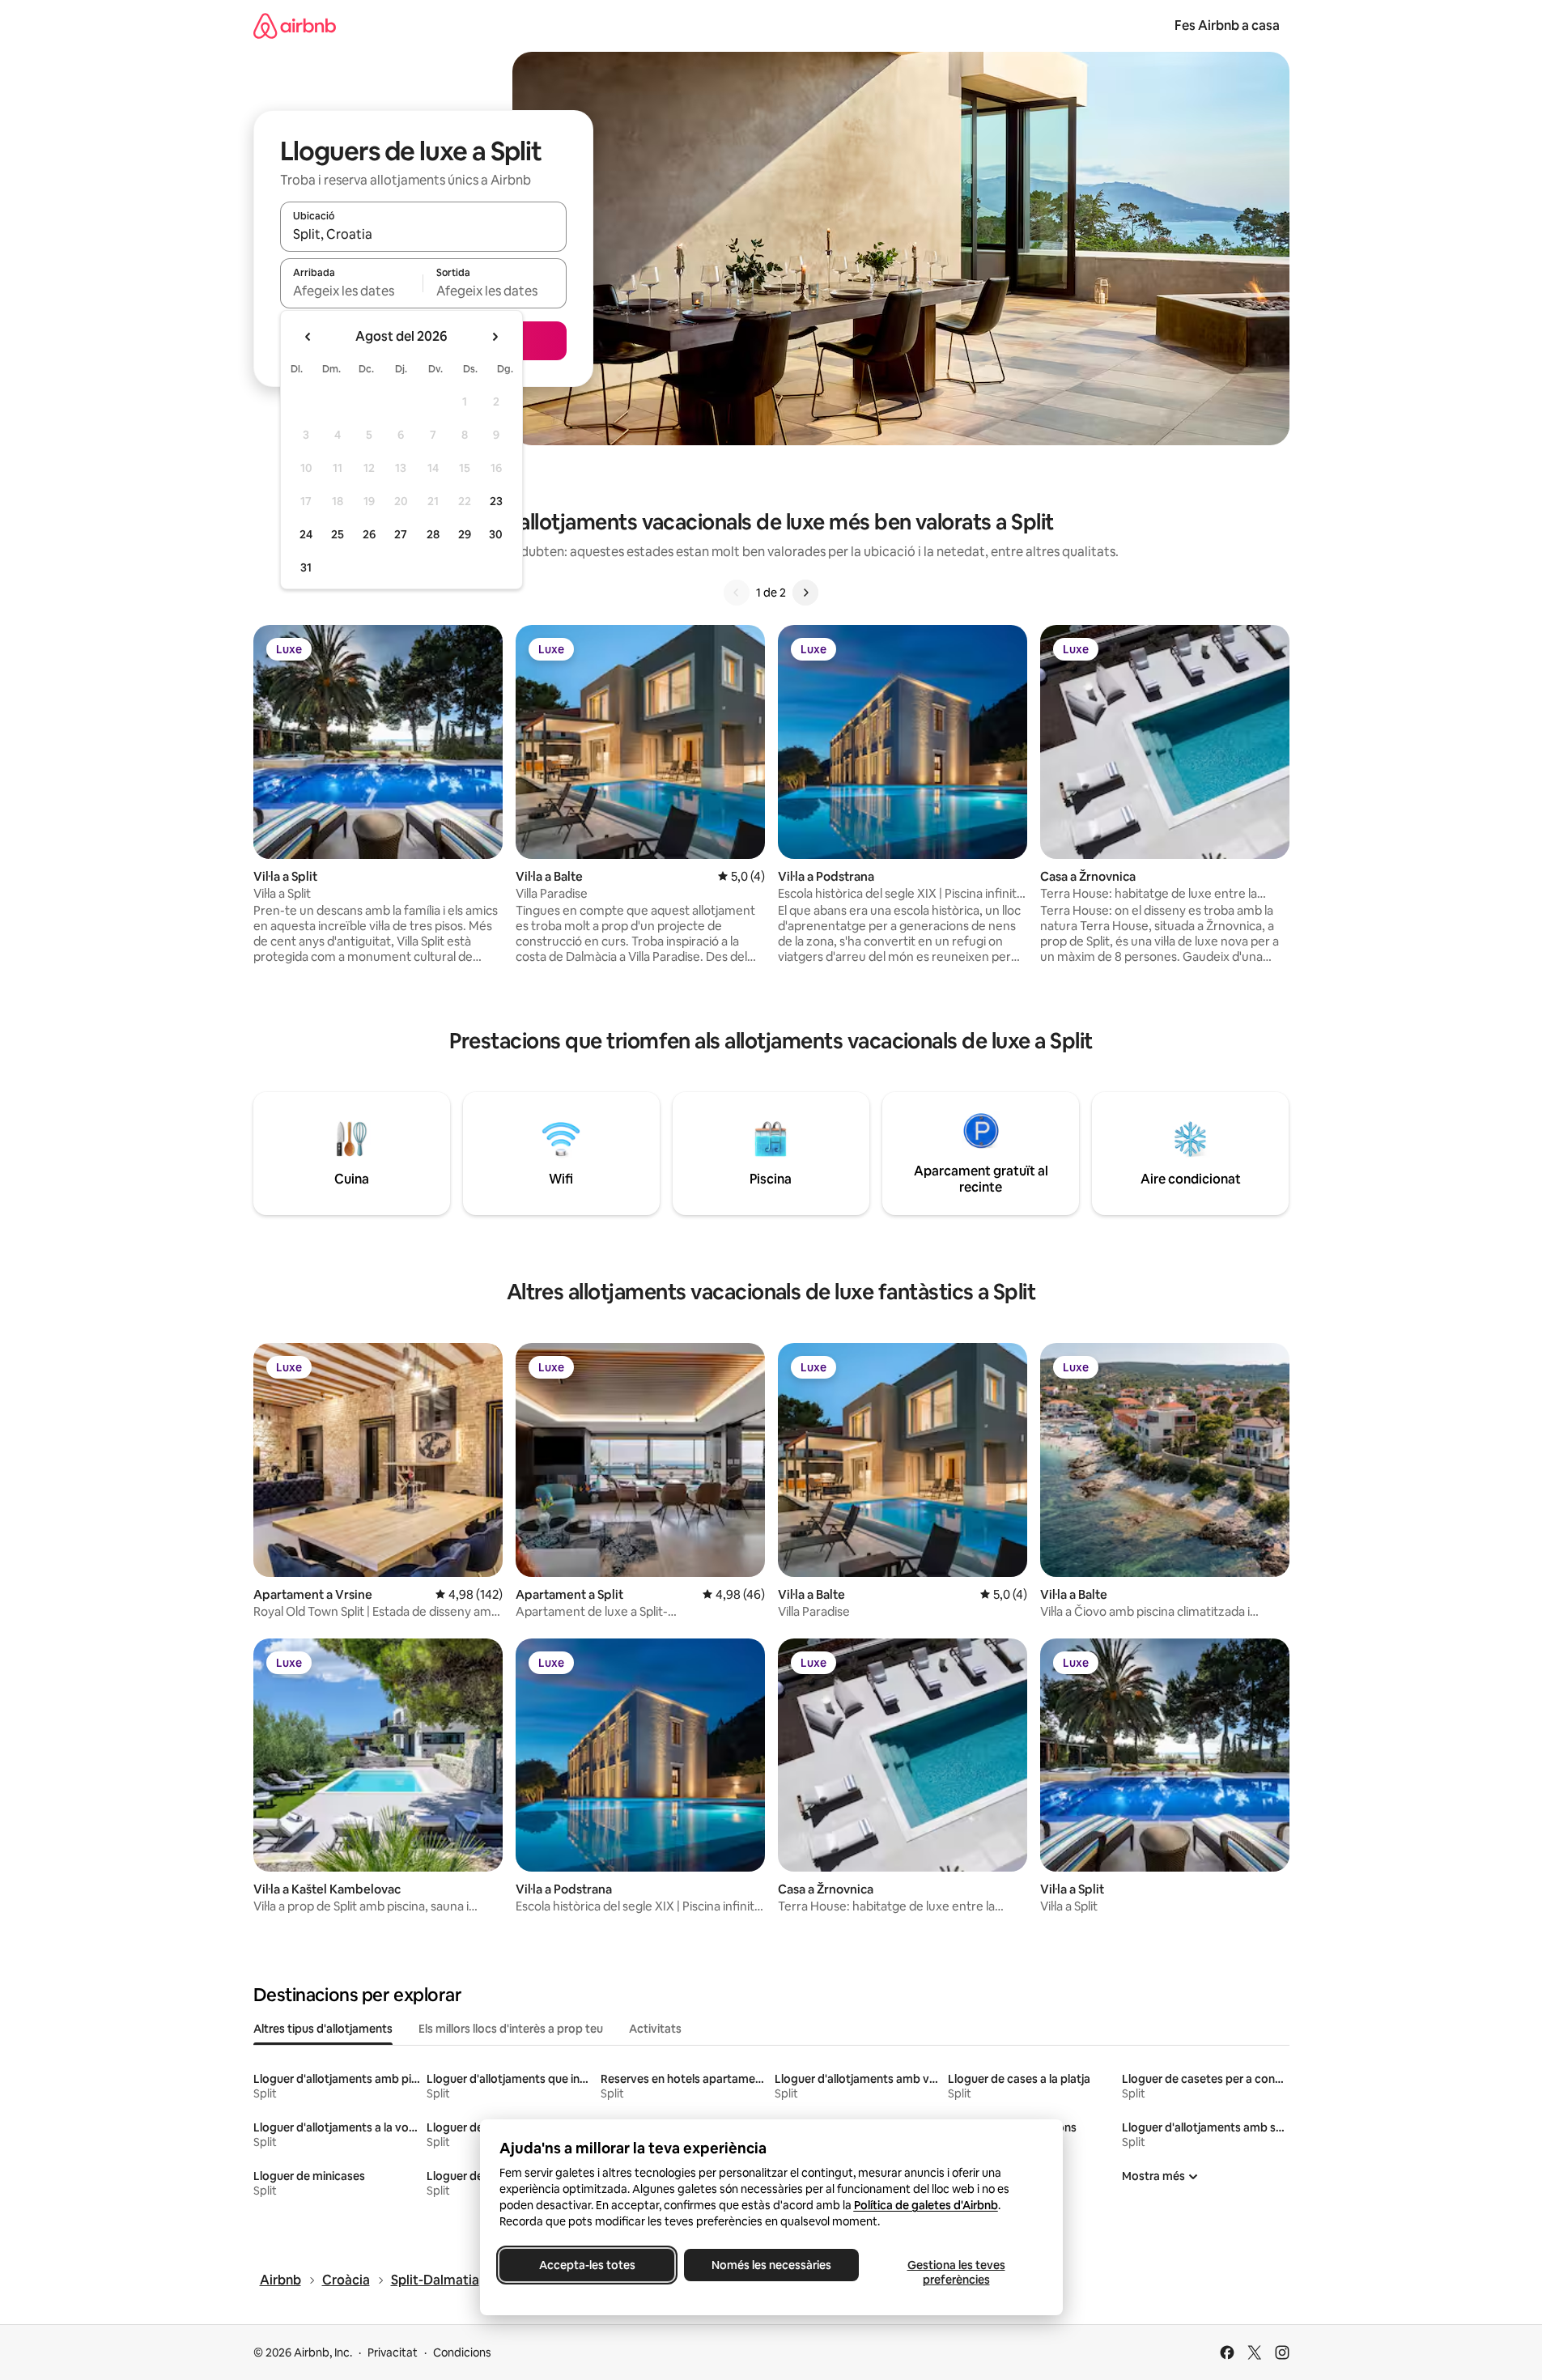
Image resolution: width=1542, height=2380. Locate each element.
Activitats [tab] (655, 2029)
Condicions (462, 2352)
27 (401, 534)
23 (496, 501)
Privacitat (393, 2352)
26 (369, 534)
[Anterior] (737, 593)
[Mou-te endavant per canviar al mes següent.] (495, 337)
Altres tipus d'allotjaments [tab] (323, 2029)
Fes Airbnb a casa (1227, 25)
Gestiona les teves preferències (956, 2272)
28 (433, 534)
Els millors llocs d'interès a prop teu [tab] (511, 2029)
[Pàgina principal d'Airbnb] (295, 25)
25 (338, 534)
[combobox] (423, 234)
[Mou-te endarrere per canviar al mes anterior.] (308, 337)
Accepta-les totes (586, 2265)
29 (465, 534)
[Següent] (805, 593)
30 (496, 534)
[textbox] (352, 291)
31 (306, 567)
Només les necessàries (771, 2265)
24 (306, 534)
